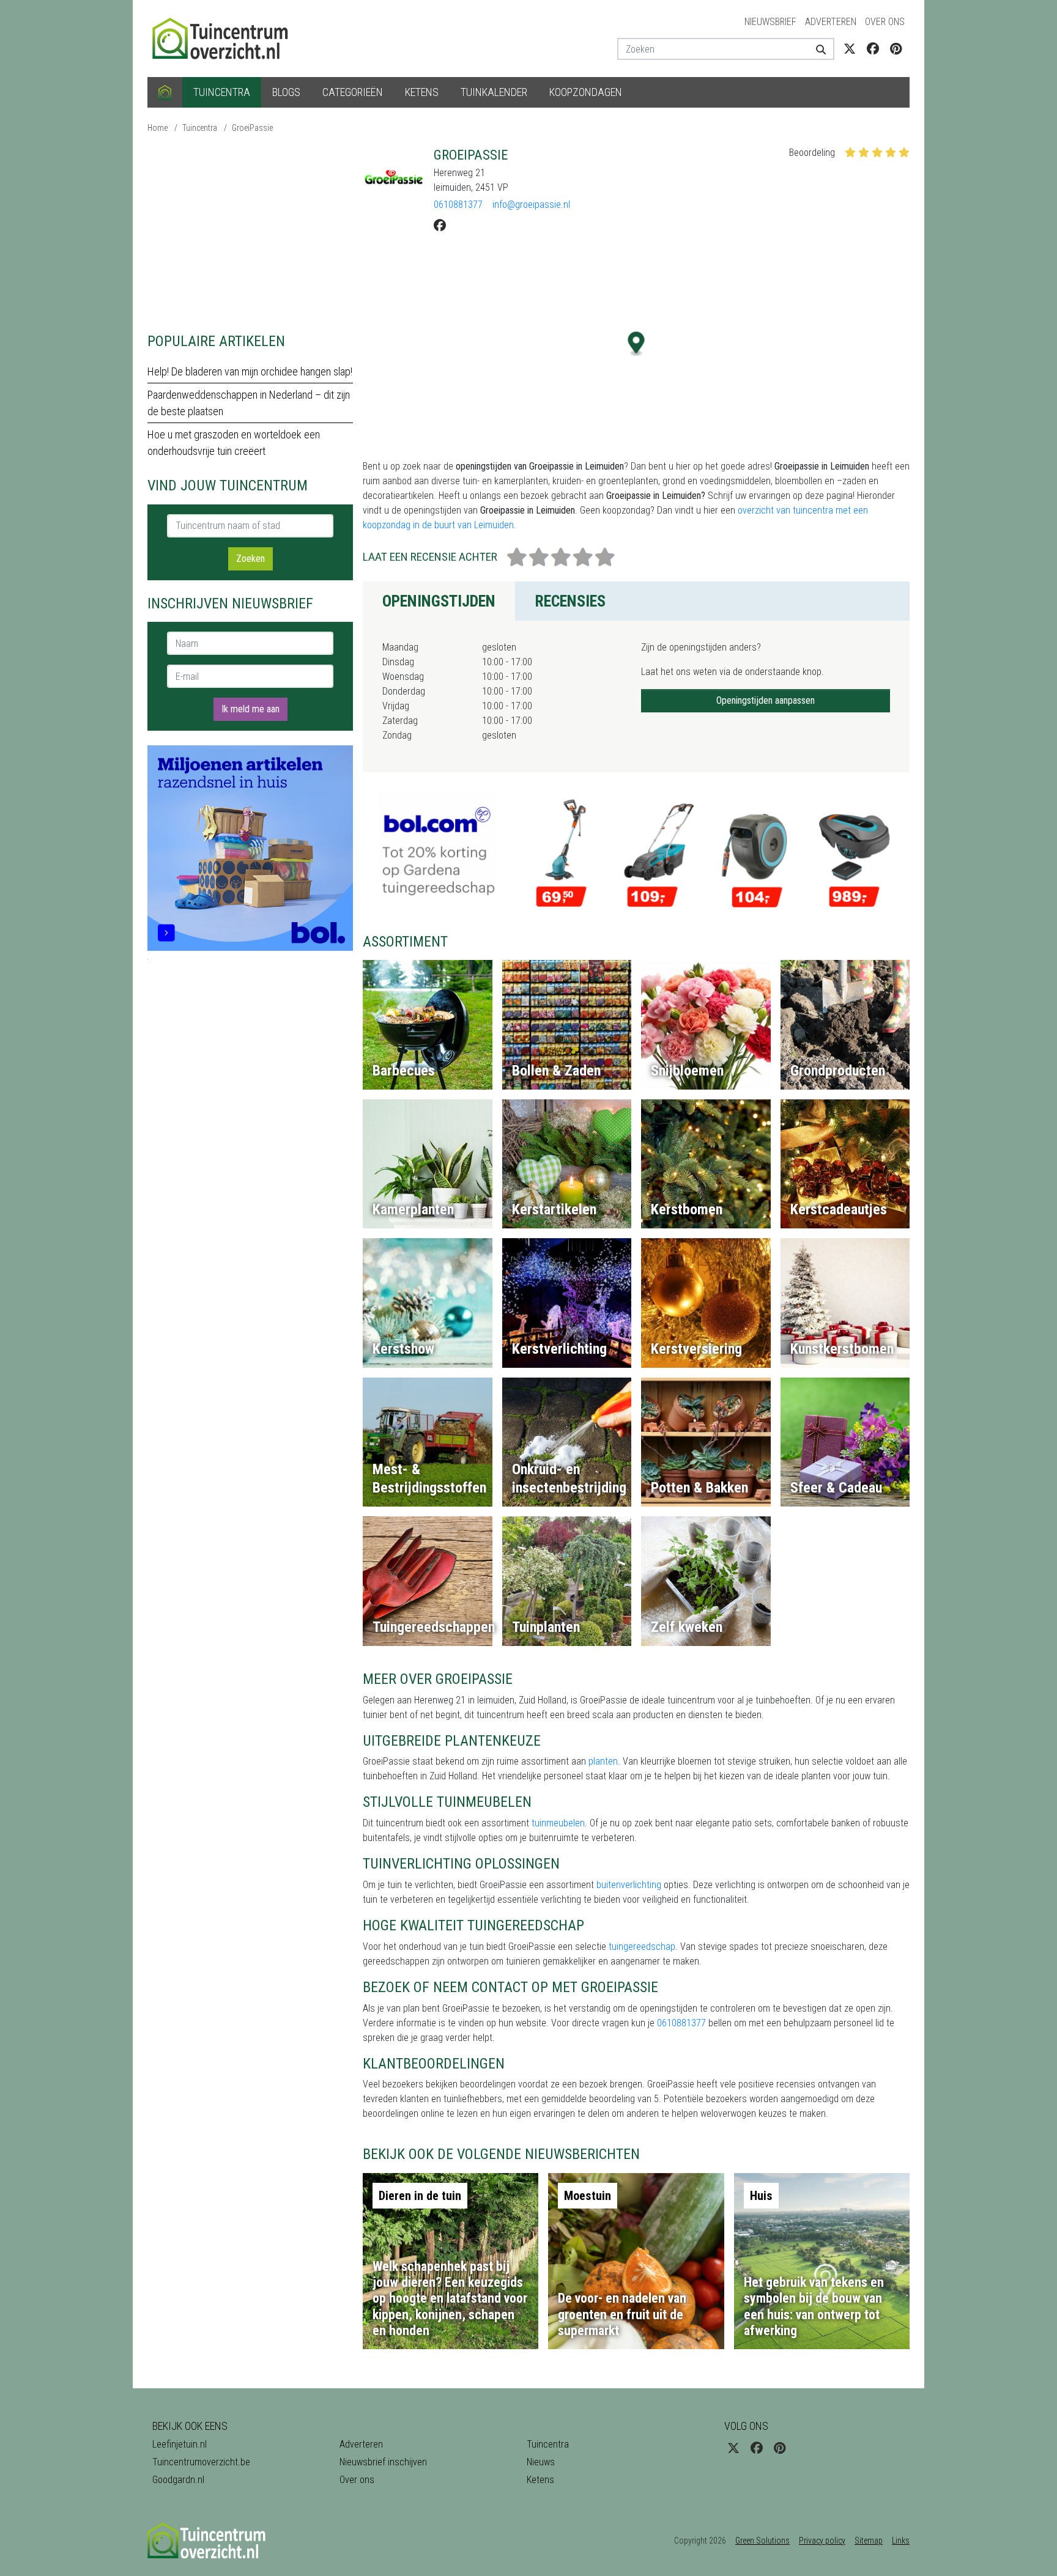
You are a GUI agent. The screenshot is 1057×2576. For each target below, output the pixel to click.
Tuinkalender (494, 92)
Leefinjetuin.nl (180, 2444)
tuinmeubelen (558, 1823)
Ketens (422, 92)
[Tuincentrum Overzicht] (226, 38)
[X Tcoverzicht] (850, 49)
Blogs (286, 92)
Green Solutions (762, 2541)
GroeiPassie (252, 128)
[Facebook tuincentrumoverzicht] (873, 49)
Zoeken (250, 559)
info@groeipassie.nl (531, 205)
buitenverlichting (629, 1885)
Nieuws (541, 2462)
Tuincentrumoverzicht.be (201, 2462)
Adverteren (831, 22)
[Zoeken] (816, 49)
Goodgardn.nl (178, 2480)
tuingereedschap (642, 1947)
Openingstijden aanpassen (766, 700)
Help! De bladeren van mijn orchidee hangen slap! (250, 371)
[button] (636, 344)
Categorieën (353, 92)
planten (603, 1761)
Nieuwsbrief (770, 22)
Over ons (885, 22)
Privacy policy (822, 2541)
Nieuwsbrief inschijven (383, 2462)
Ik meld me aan (250, 709)
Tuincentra (222, 92)
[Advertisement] (250, 232)
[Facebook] (440, 226)
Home (158, 128)
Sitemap (869, 2541)
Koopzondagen (586, 92)
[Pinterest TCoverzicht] (896, 49)
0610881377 (458, 205)
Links (901, 2541)
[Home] (165, 92)
